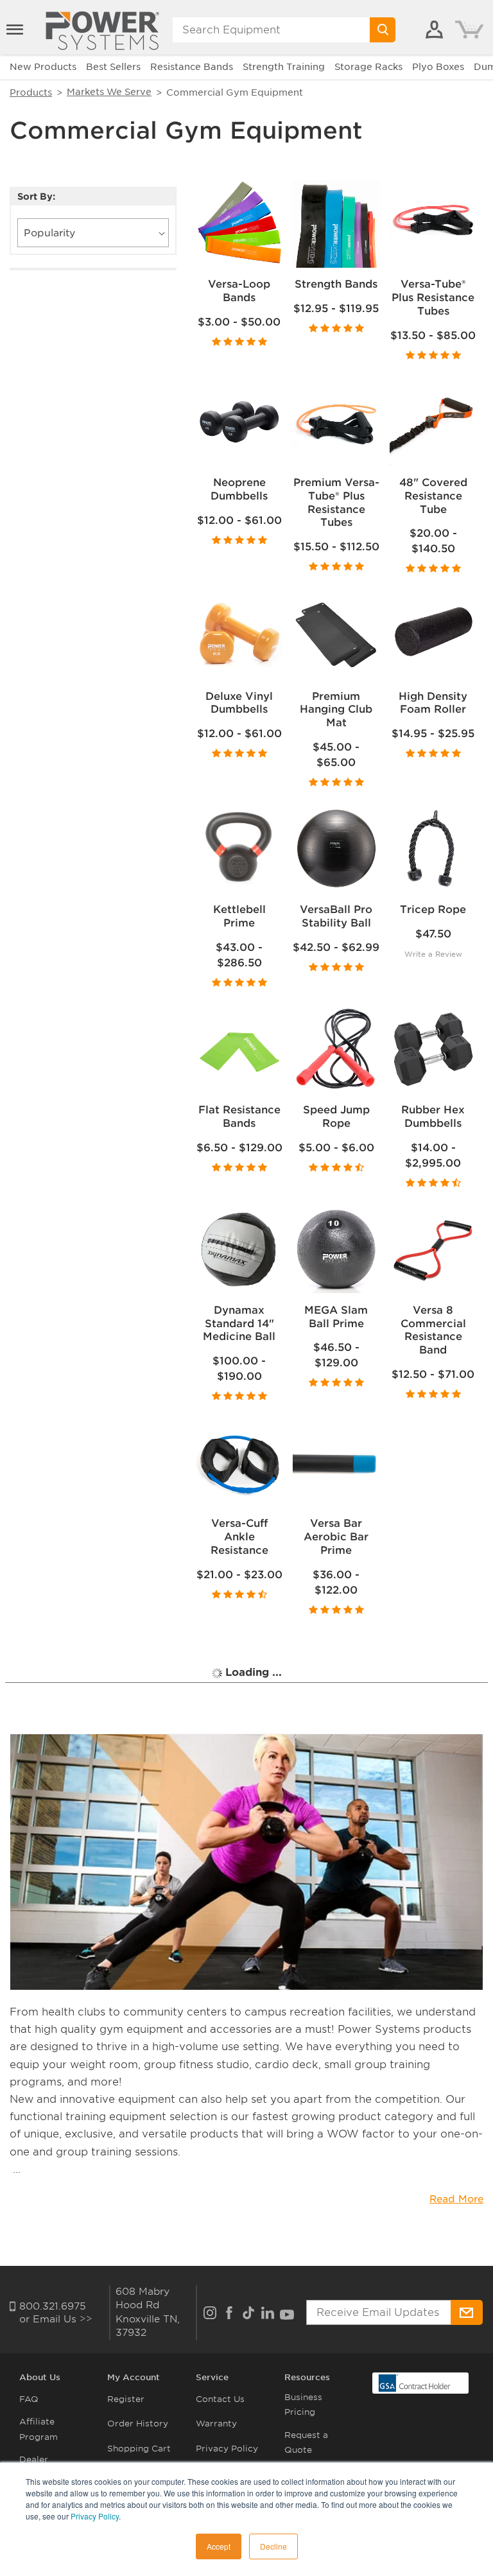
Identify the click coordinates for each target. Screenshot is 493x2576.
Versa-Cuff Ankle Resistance (239, 1537)
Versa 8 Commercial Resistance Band (433, 1330)
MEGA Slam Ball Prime (336, 1317)
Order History (138, 2424)
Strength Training (284, 67)
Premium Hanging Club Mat (336, 710)
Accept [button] (219, 2546)
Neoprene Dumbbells (239, 489)
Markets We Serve (109, 92)
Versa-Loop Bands (239, 291)
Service (212, 2377)
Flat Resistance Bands (239, 1117)
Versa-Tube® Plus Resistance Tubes (433, 298)
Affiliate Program (39, 2429)
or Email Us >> (56, 2319)
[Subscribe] (467, 2312)
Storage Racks (368, 67)
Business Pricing (303, 2405)
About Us (40, 2377)
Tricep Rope (433, 909)
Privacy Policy (95, 2516)
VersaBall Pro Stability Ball (336, 916)
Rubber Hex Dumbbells (433, 1117)
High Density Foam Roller (433, 703)
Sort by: (36, 197)
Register (126, 2399)
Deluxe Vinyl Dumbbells (239, 703)
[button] (16, 30)
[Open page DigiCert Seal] (415, 2382)
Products (31, 92)
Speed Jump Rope (336, 1117)
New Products (43, 67)
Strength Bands (336, 284)
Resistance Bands (192, 67)
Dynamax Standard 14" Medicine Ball (239, 1324)
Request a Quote (306, 2442)
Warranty (216, 2424)
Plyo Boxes (438, 67)
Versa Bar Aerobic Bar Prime (336, 1537)
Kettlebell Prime (239, 916)
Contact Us (220, 2399)
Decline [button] (273, 2546)
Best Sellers (113, 67)
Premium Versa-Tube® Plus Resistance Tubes (336, 502)
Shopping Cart (139, 2449)
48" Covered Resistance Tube (433, 496)
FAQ (29, 2399)
